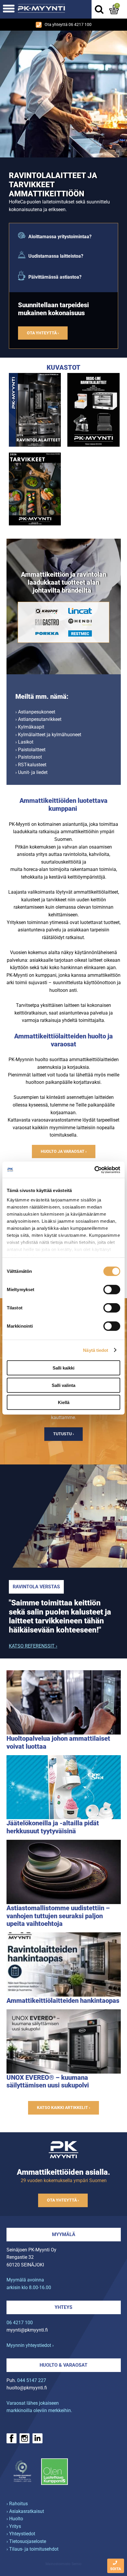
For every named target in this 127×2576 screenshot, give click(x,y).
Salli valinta (63, 1385)
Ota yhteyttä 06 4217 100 (68, 25)
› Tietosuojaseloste (26, 2541)
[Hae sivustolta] (99, 9)
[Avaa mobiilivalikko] (9, 9)
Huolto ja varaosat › (64, 1151)
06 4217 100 (20, 2323)
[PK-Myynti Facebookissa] (12, 2438)
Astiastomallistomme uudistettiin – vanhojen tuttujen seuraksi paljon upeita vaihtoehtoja (58, 1916)
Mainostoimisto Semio (63, 2564)
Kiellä (64, 1402)
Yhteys (63, 2307)
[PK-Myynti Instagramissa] (25, 2438)
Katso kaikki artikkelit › (63, 2108)
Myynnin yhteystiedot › (30, 2345)
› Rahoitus (17, 2504)
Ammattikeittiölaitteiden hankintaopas (63, 2000)
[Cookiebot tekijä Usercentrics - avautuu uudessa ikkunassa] (94, 1170)
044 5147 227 (32, 2380)
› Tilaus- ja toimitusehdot (32, 2549)
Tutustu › (63, 1434)
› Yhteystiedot (21, 2534)
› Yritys (14, 2526)
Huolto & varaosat (63, 2365)
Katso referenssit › (33, 1646)
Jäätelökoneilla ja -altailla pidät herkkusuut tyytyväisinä (53, 1827)
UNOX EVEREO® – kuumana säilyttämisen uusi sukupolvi (48, 2081)
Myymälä (64, 2234)
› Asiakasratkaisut (25, 2511)
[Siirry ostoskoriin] (114, 9)
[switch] (112, 1290)
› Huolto (15, 2519)
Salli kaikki (63, 1368)
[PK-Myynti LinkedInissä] (38, 2438)
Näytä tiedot (96, 1350)
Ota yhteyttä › (43, 333)
